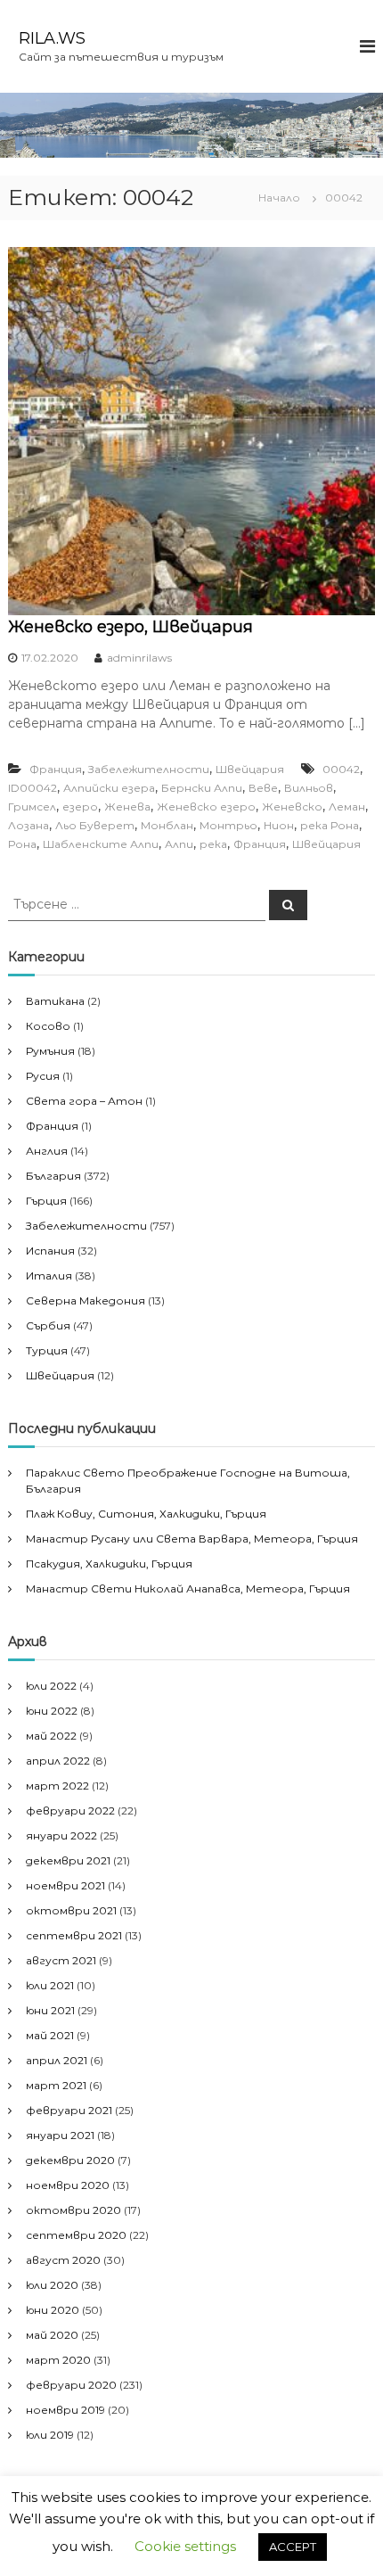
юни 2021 (50, 2010)
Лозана (29, 825)
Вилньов (309, 788)
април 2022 (58, 1761)
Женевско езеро (206, 807)
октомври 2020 (73, 2210)
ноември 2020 (68, 2185)
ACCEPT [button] (293, 2547)
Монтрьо (228, 825)
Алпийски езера (109, 788)
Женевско (292, 807)
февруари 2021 (69, 2110)
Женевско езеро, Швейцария (130, 627)
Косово (48, 1026)
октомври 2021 (71, 1910)
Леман (347, 807)
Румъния (50, 1051)
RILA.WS (52, 38)
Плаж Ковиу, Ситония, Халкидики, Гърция (146, 1514)
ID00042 (33, 788)
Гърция (46, 1201)
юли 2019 (50, 2435)
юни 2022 (52, 1711)
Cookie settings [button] (185, 2546)
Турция (47, 1350)
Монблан (167, 825)
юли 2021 (50, 1985)
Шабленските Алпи (101, 844)
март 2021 (56, 2085)
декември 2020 (70, 2160)
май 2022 (51, 1736)
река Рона (330, 825)
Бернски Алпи (202, 788)
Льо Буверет (95, 825)
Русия (43, 1076)
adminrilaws (139, 658)
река (213, 844)
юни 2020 (53, 2310)
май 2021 (50, 2035)
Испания (50, 1251)
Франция (56, 769)
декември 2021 (68, 1860)
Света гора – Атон (84, 1101)
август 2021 (61, 1960)
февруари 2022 (70, 1811)
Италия (49, 1276)
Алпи (179, 844)
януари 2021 (60, 2135)
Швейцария (250, 769)
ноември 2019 (65, 2410)
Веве (263, 788)
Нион (279, 825)
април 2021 (57, 2060)
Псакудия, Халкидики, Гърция (109, 1564)
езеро (80, 807)
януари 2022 (61, 1835)
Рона (22, 844)
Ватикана (55, 1001)
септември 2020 (76, 2235)
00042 (341, 769)
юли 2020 (52, 2285)
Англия (47, 1151)
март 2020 (58, 2360)
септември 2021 (74, 1935)
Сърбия (48, 1325)
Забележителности (149, 769)
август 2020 (63, 2260)
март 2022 (57, 1786)
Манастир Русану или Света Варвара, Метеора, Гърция (192, 1539)
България (53, 1176)
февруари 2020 (71, 2385)
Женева (127, 807)
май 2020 (52, 2335)
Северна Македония (86, 1300)
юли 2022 (51, 1686)
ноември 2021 (65, 1885)
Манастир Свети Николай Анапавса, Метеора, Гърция (188, 1588)
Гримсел (32, 807)
